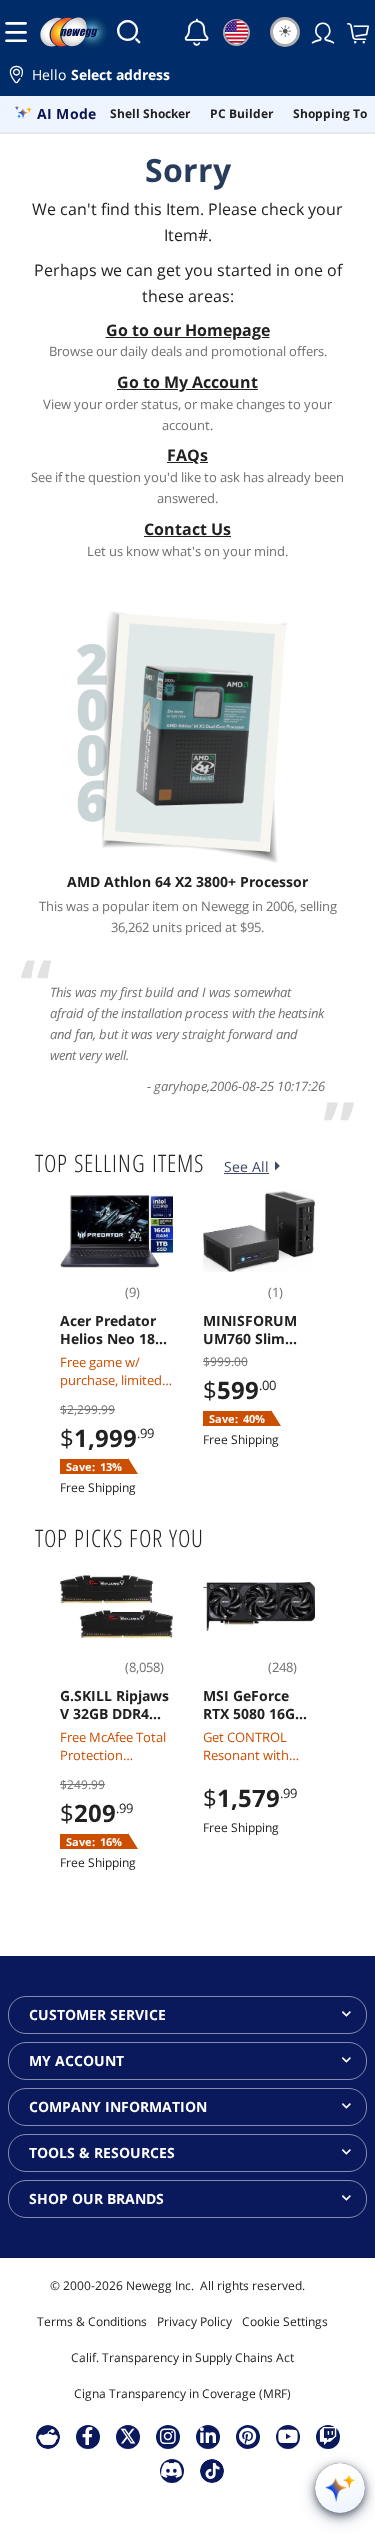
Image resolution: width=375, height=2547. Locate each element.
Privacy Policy (194, 2321)
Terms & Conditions (92, 2321)
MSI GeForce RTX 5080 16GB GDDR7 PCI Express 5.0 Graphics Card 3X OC (253, 1705)
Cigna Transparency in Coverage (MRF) (182, 2393)
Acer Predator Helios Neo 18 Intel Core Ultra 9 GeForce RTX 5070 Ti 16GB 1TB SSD (113, 1330)
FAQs (187, 455)
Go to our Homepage (188, 330)
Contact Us (187, 529)
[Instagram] (168, 2436)
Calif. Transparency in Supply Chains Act (182, 2357)
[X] (128, 2436)
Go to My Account (187, 382)
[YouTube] (288, 2436)
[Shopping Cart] (356, 32)
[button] (187, 77)
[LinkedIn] (208, 2436)
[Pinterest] (247, 2436)
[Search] (129, 32)
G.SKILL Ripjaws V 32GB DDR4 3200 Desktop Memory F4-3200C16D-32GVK (114, 1705)
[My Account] (321, 32)
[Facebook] (87, 2436)
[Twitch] (328, 2436)
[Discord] (171, 2470)
